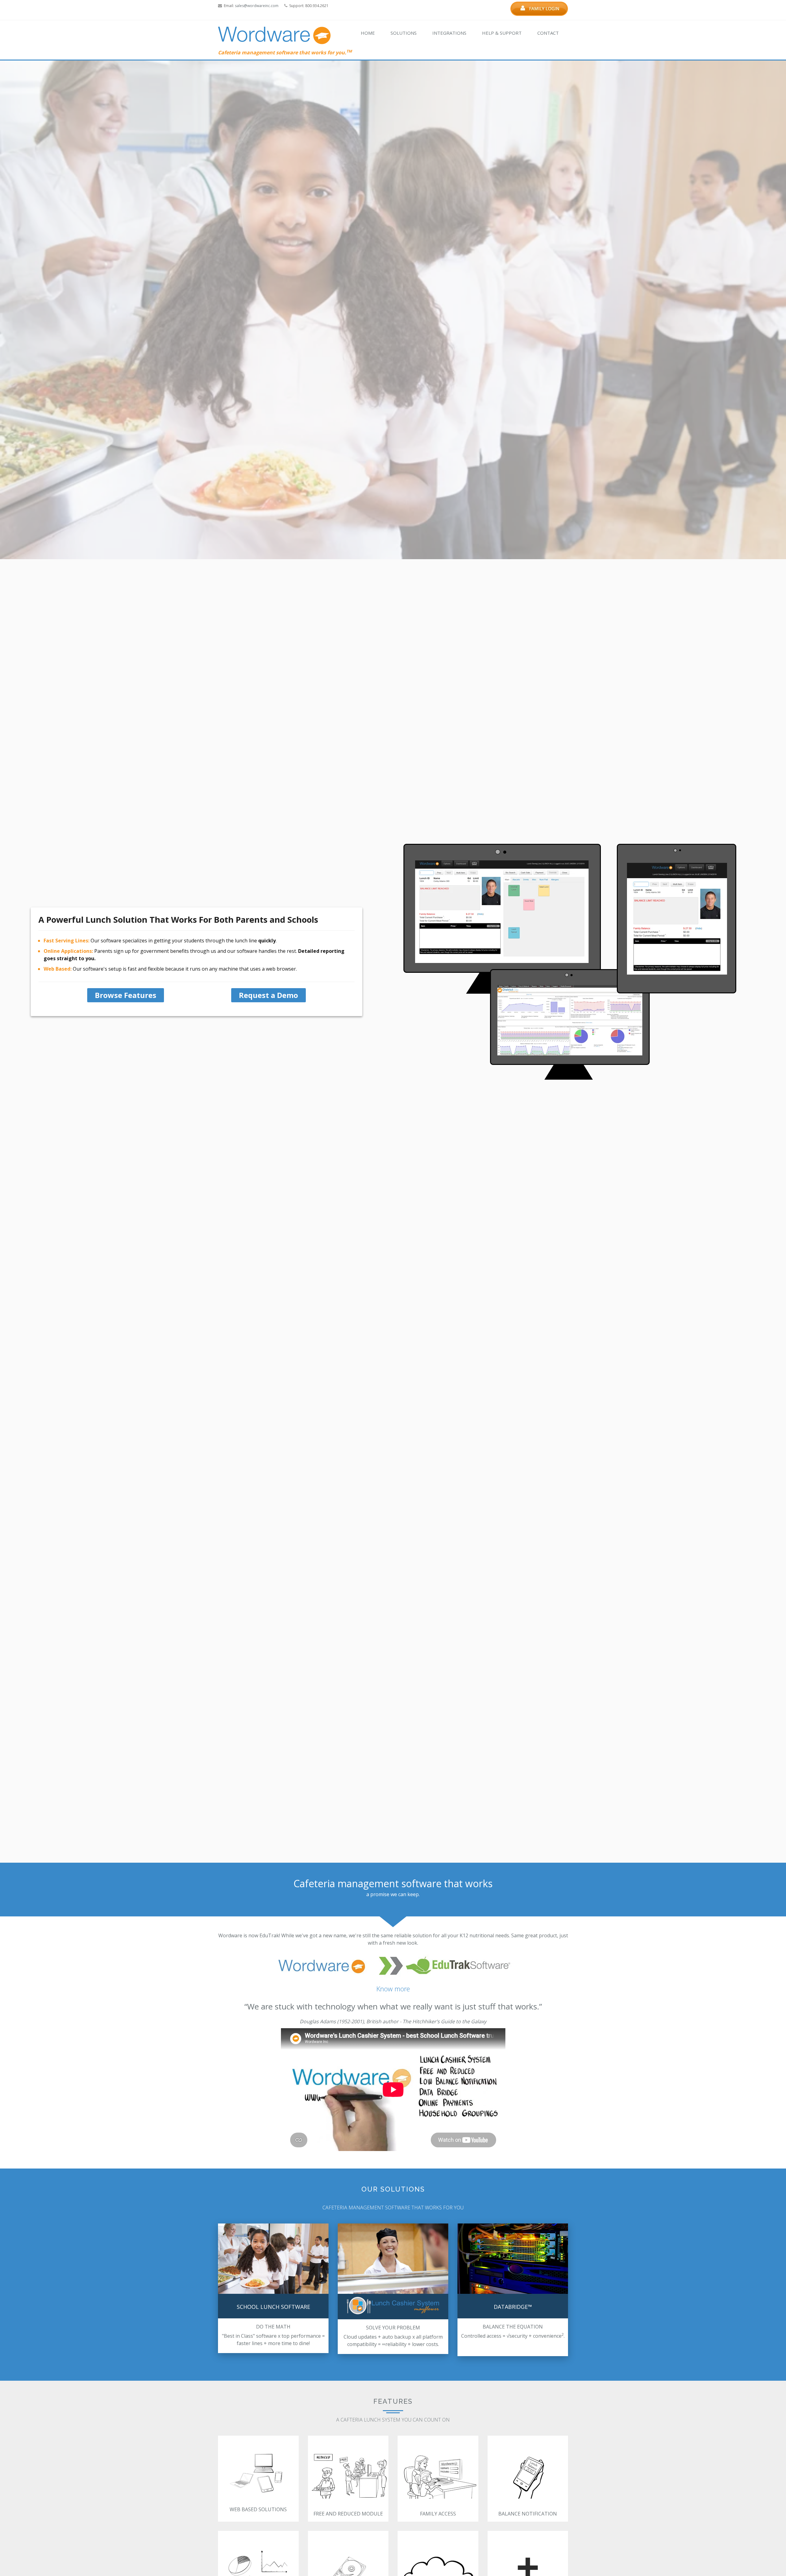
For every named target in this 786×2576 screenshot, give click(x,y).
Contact (548, 33)
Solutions (404, 33)
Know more (393, 1989)
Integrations (449, 33)
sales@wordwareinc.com (257, 6)
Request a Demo (268, 995)
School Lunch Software (273, 2307)
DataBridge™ (513, 2307)
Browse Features (126, 995)
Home (368, 33)
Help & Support (502, 33)
